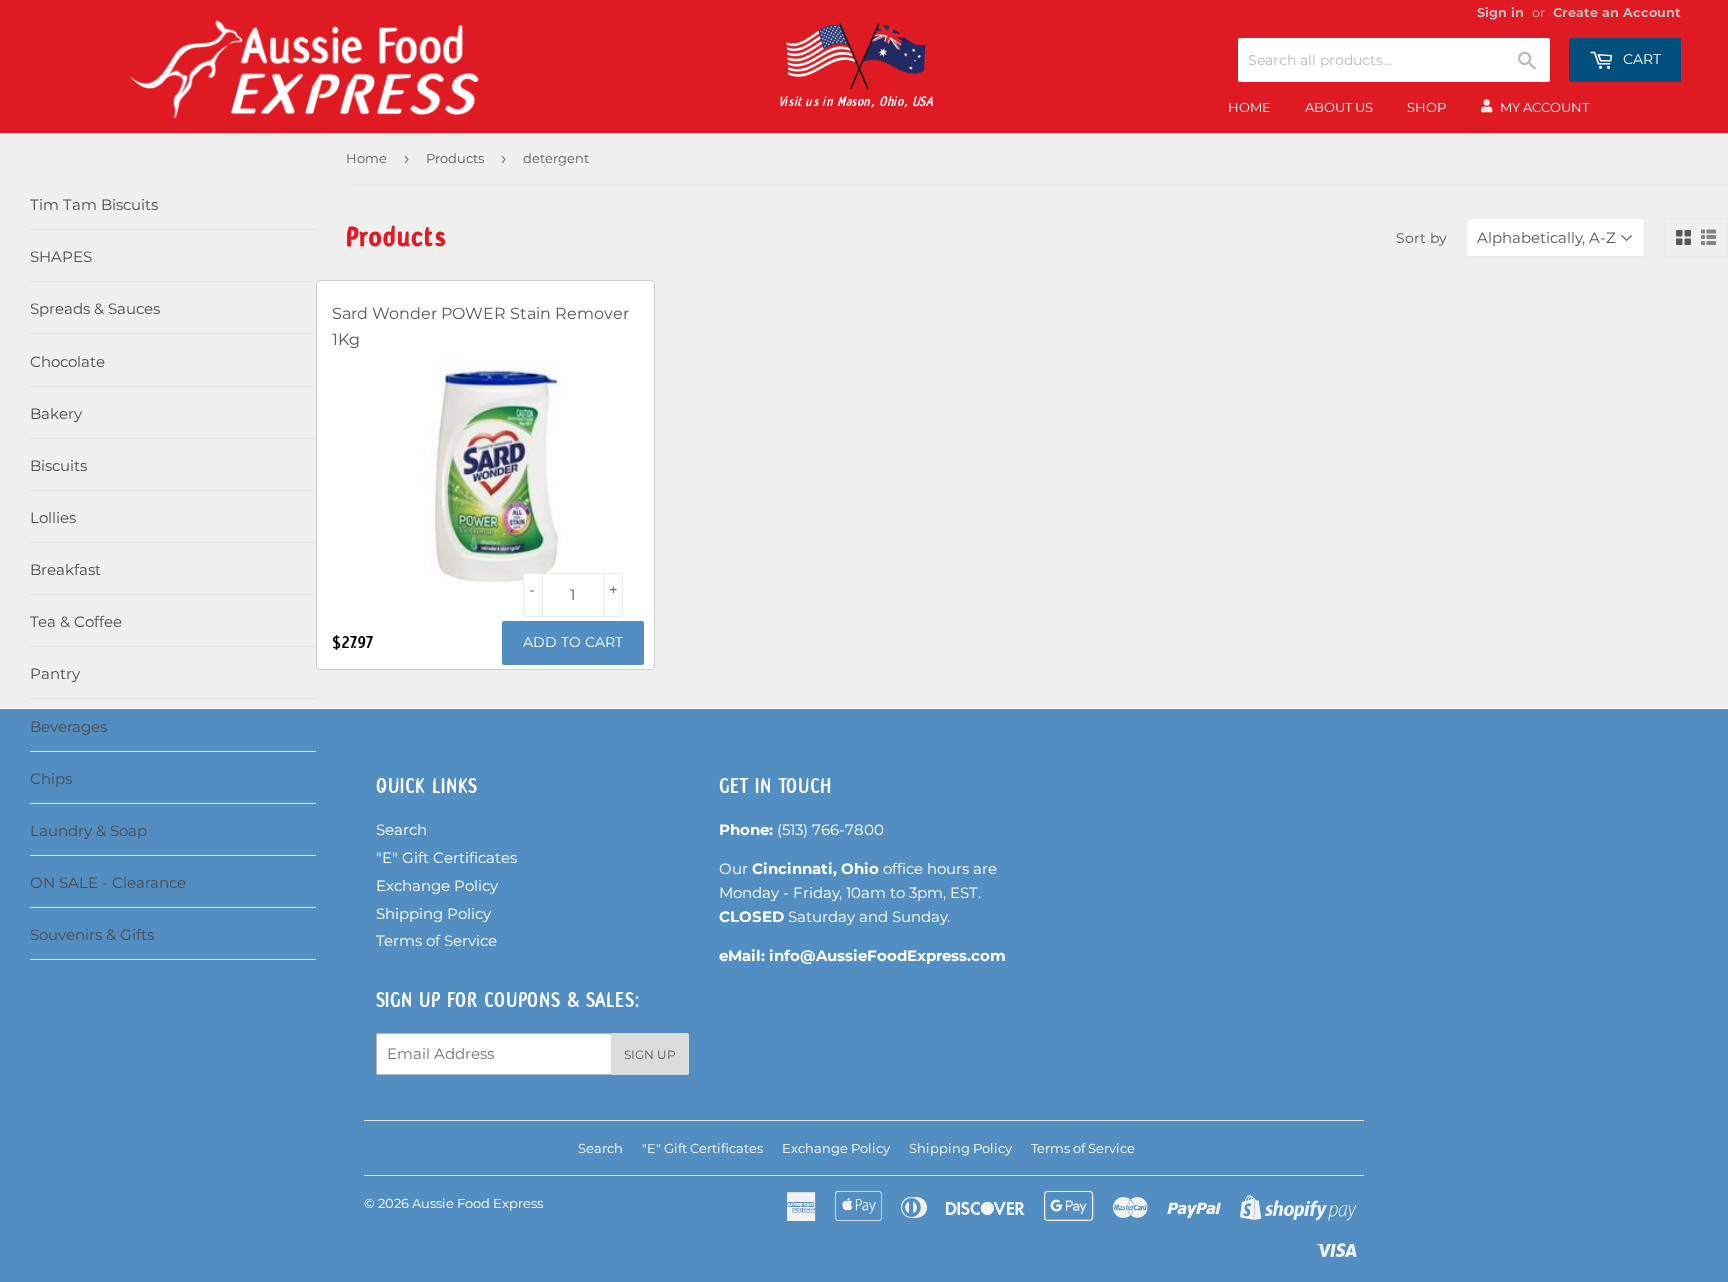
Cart (1640, 59)
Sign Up (650, 1054)
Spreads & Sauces (95, 308)
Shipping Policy (433, 913)
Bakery (56, 413)
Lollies (53, 517)
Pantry (55, 673)
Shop (1426, 107)
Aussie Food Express (477, 1203)
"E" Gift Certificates (446, 857)
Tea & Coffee (76, 621)
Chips (51, 778)
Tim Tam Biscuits (94, 204)
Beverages (68, 726)
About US (1339, 107)
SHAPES (61, 256)
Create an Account (1617, 12)
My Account (1544, 107)
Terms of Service (436, 940)
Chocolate (67, 361)
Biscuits (58, 465)
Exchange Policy (437, 885)
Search (401, 829)
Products (455, 158)
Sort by (1421, 238)
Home (1249, 107)
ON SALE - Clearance (108, 882)
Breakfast (65, 569)
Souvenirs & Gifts (92, 934)
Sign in (1500, 12)
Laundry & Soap (88, 830)
